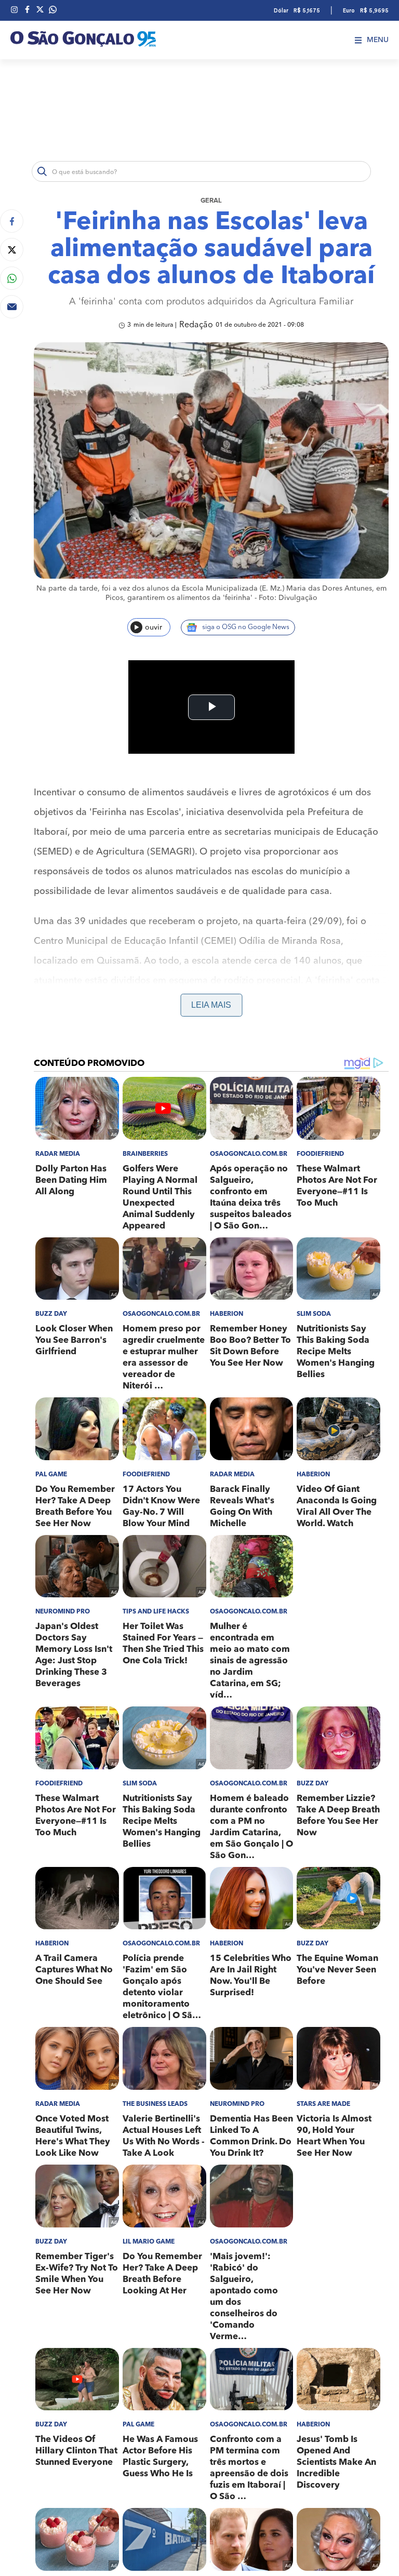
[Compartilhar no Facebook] (12, 221)
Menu (378, 40)
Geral (211, 201)
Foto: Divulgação (288, 598)
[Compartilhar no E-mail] (12, 307)
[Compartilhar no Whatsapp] (12, 278)
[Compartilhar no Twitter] (12, 250)
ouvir (154, 628)
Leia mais (211, 1005)
